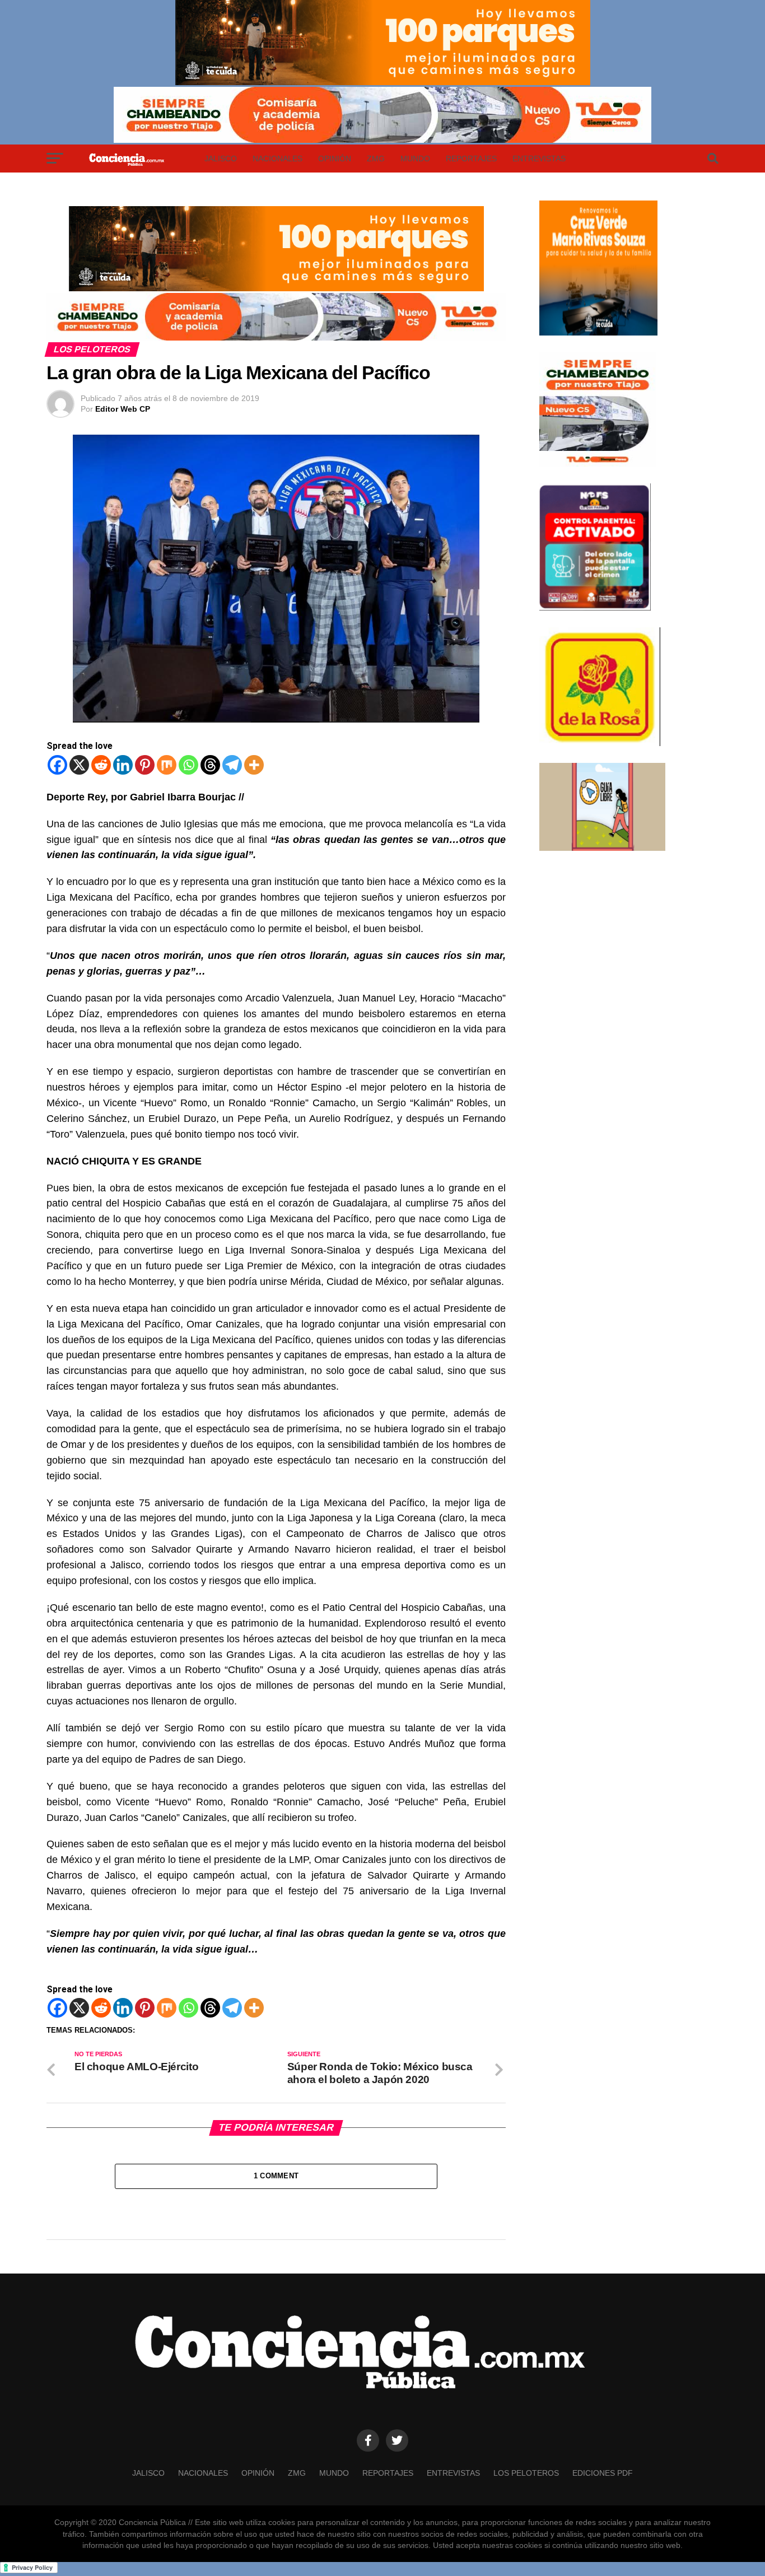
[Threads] (210, 765)
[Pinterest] (145, 765)
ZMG (376, 159)
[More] (254, 765)
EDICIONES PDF (603, 2473)
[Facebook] (57, 765)
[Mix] (167, 765)
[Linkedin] (123, 765)
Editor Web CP (123, 409)
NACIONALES (277, 159)
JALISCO (221, 159)
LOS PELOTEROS (526, 2473)
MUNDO (415, 159)
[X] (79, 765)
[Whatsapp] (188, 765)
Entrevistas (539, 159)
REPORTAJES (471, 159)
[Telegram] (232, 765)
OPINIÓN (335, 159)
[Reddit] (101, 765)
